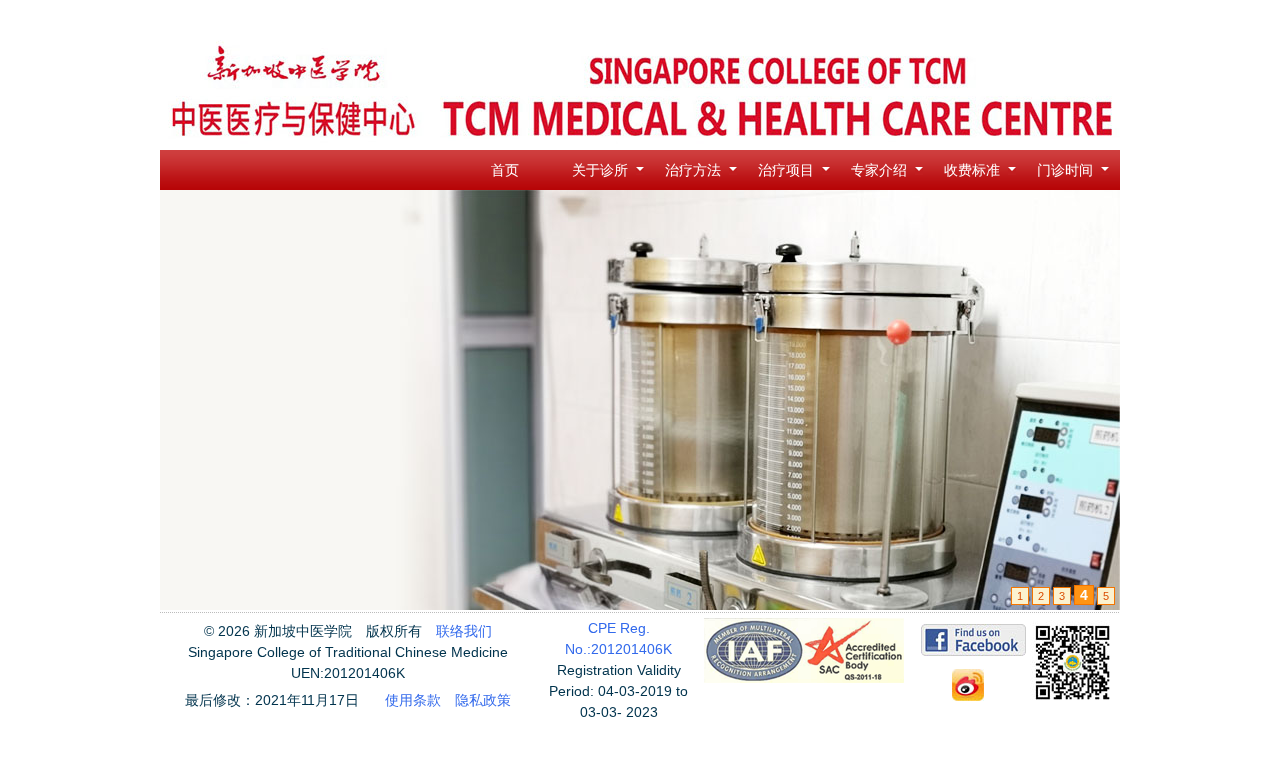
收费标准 (972, 170)
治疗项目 (786, 170)
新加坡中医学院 (654, 20)
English (1083, 20)
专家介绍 (879, 170)
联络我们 (464, 631)
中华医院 (815, 20)
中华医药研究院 (899, 20)
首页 (505, 170)
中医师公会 (745, 20)
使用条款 (413, 700)
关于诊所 (600, 170)
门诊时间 (1065, 170)
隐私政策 (483, 700)
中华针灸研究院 (1004, 20)
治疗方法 (693, 170)
